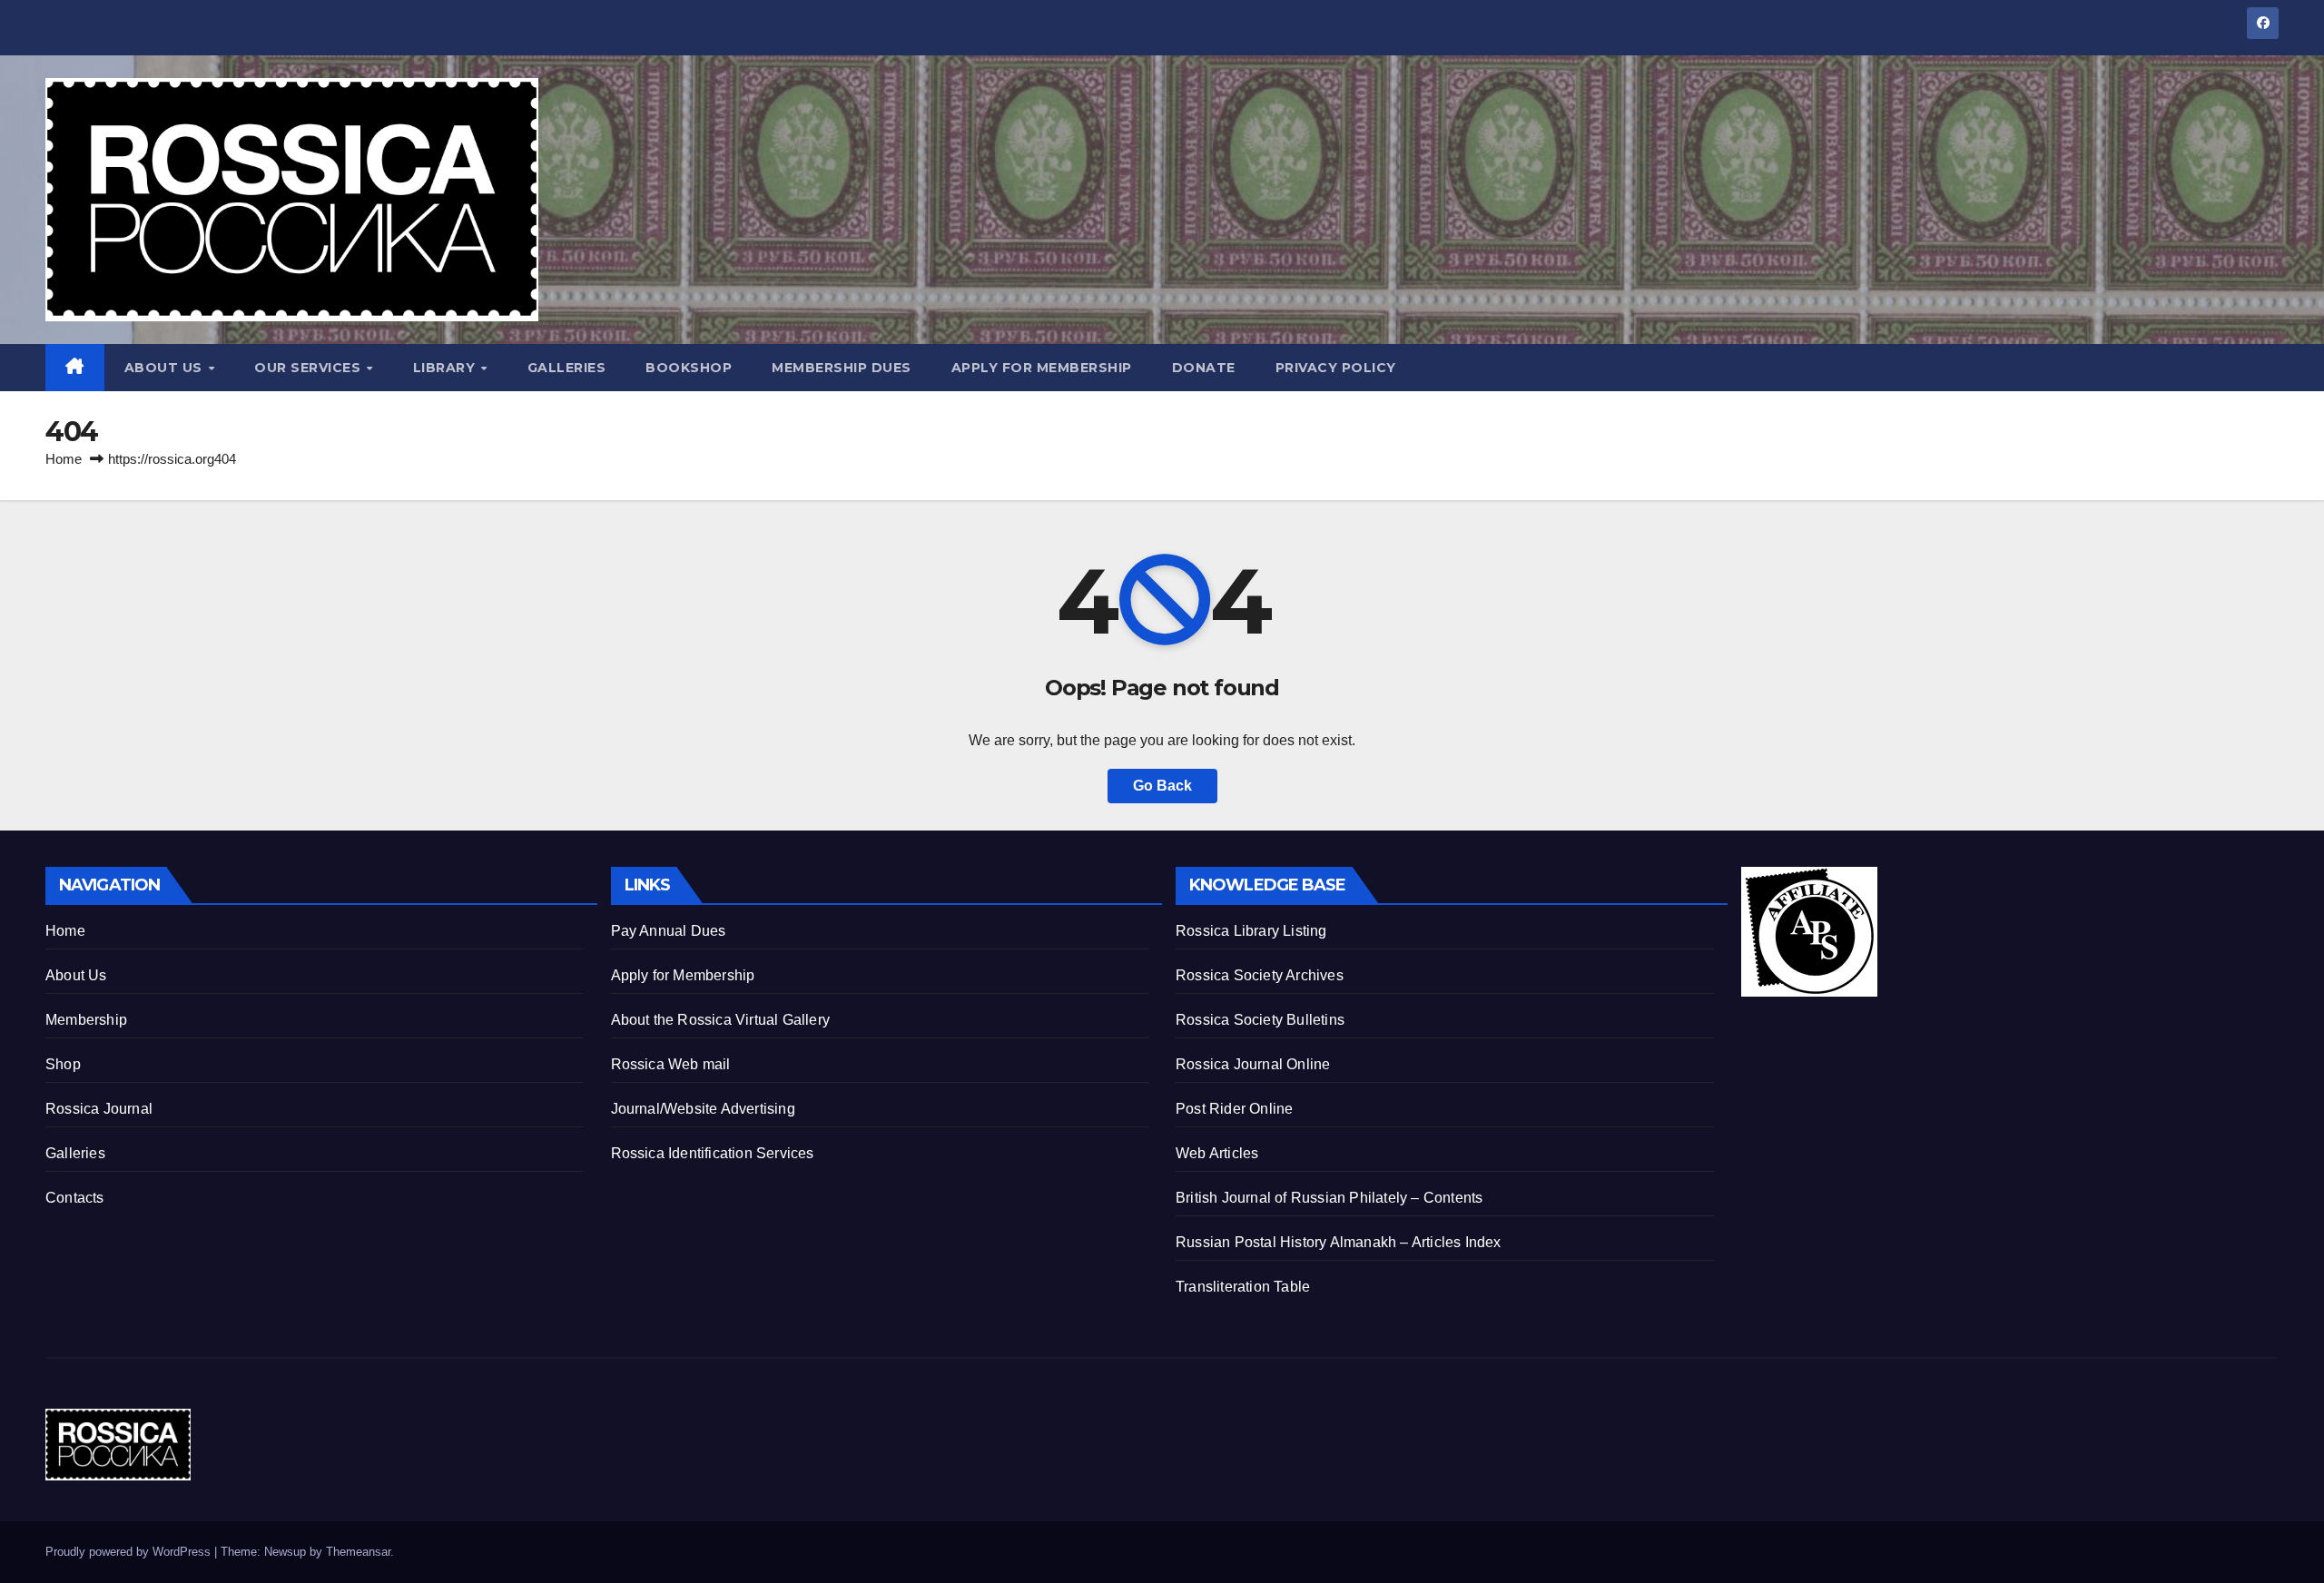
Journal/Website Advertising (703, 1109)
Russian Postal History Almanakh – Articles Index (1339, 1242)
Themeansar (358, 1552)
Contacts (75, 1198)
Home (64, 459)
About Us (166, 368)
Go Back (1162, 786)
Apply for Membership (1042, 368)
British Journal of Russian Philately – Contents (1329, 1198)
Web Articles (1217, 1153)
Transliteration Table (1243, 1287)
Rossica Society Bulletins (1260, 1020)
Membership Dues (842, 368)
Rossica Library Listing (1251, 931)
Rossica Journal (99, 1109)
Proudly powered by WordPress (130, 1552)
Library (446, 368)
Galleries (567, 368)
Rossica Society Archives (1260, 975)
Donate (1204, 368)
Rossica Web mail (671, 1064)
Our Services (310, 368)
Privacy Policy (1336, 368)
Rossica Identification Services (713, 1153)
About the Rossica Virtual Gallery (721, 1020)
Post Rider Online (1234, 1109)
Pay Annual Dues (669, 931)
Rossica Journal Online (1253, 1064)
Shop (63, 1064)
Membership (86, 1020)
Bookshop (689, 368)
